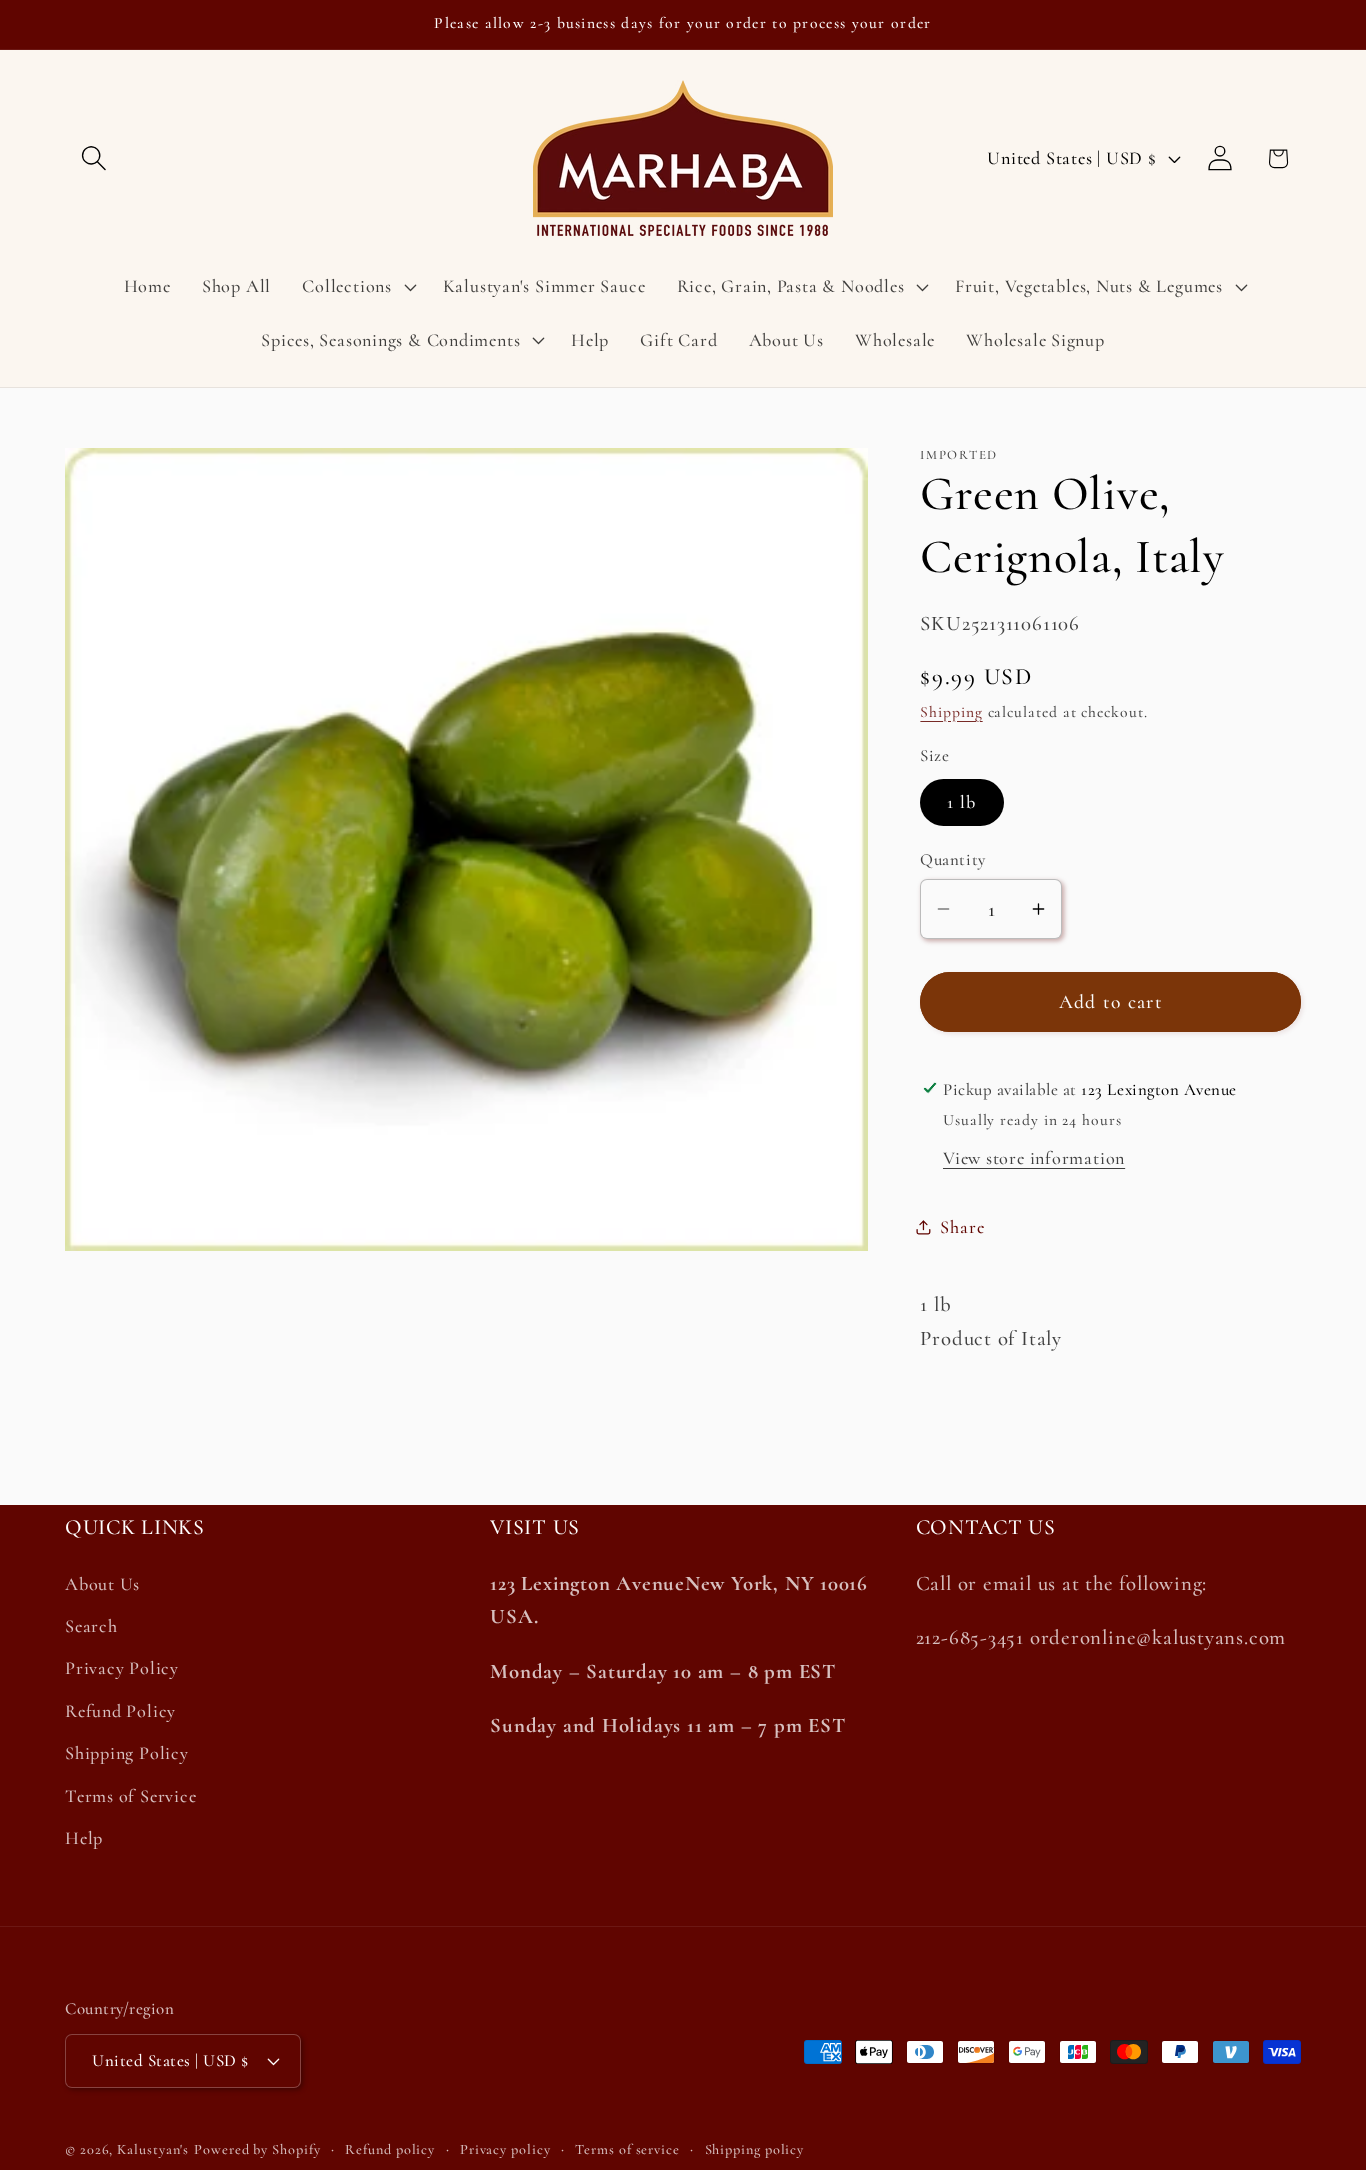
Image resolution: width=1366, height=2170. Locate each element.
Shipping (951, 711)
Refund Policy (120, 1712)
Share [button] (962, 1226)
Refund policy (390, 2149)
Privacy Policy (122, 1669)
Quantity (952, 858)
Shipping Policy (127, 1754)
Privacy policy (505, 2149)
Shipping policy (755, 2149)
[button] (93, 158)
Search (91, 1627)
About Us (102, 1585)
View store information (1034, 1157)
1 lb (961, 802)
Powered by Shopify (257, 2149)
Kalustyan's (153, 2149)
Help (84, 1839)
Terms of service (627, 2149)
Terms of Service (130, 1796)
